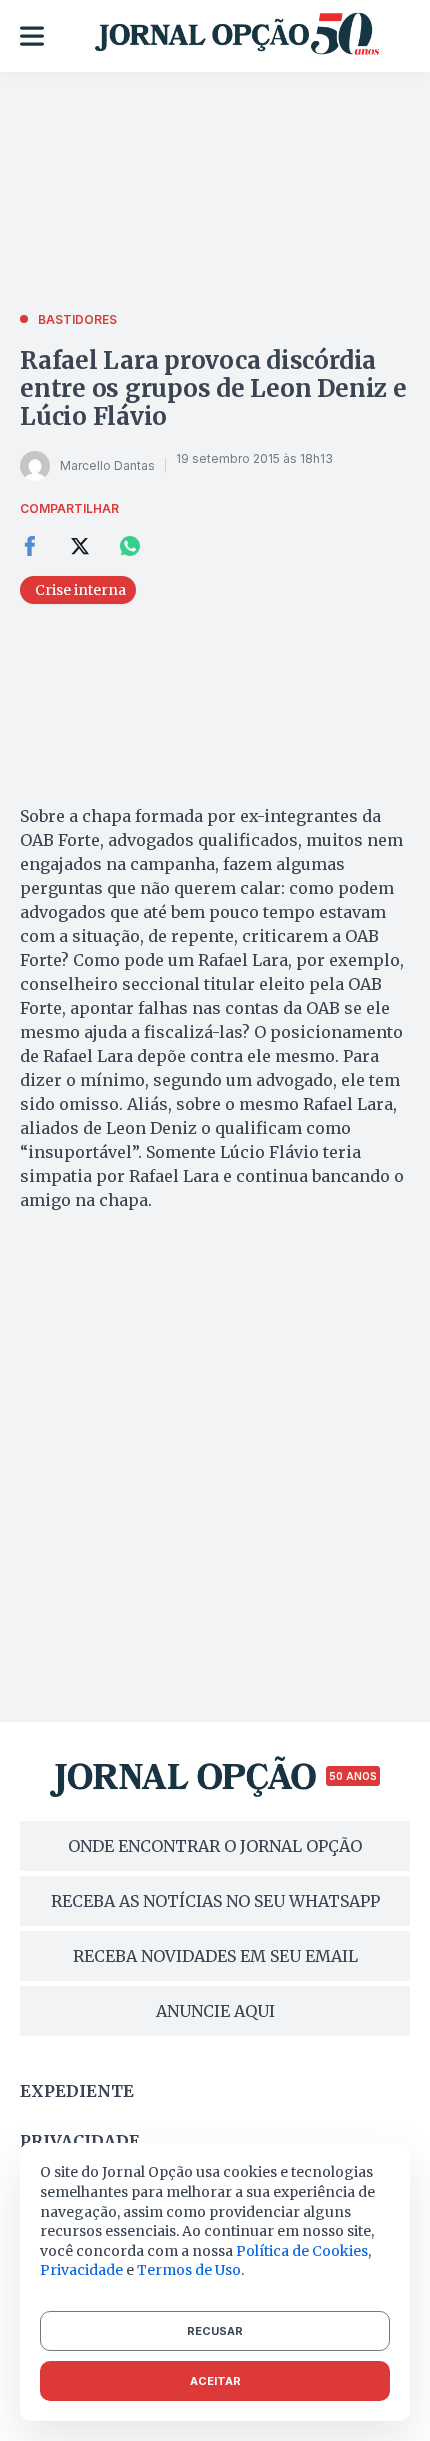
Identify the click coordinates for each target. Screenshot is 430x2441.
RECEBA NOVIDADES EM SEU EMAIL (215, 1956)
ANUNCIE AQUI (215, 2011)
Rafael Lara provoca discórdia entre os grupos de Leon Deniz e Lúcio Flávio (213, 388)
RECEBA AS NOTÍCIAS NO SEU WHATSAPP (215, 1901)
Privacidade (80, 2141)
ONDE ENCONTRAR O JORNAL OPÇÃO (215, 1846)
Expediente (77, 2091)
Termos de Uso (189, 2270)
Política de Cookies (302, 2251)
